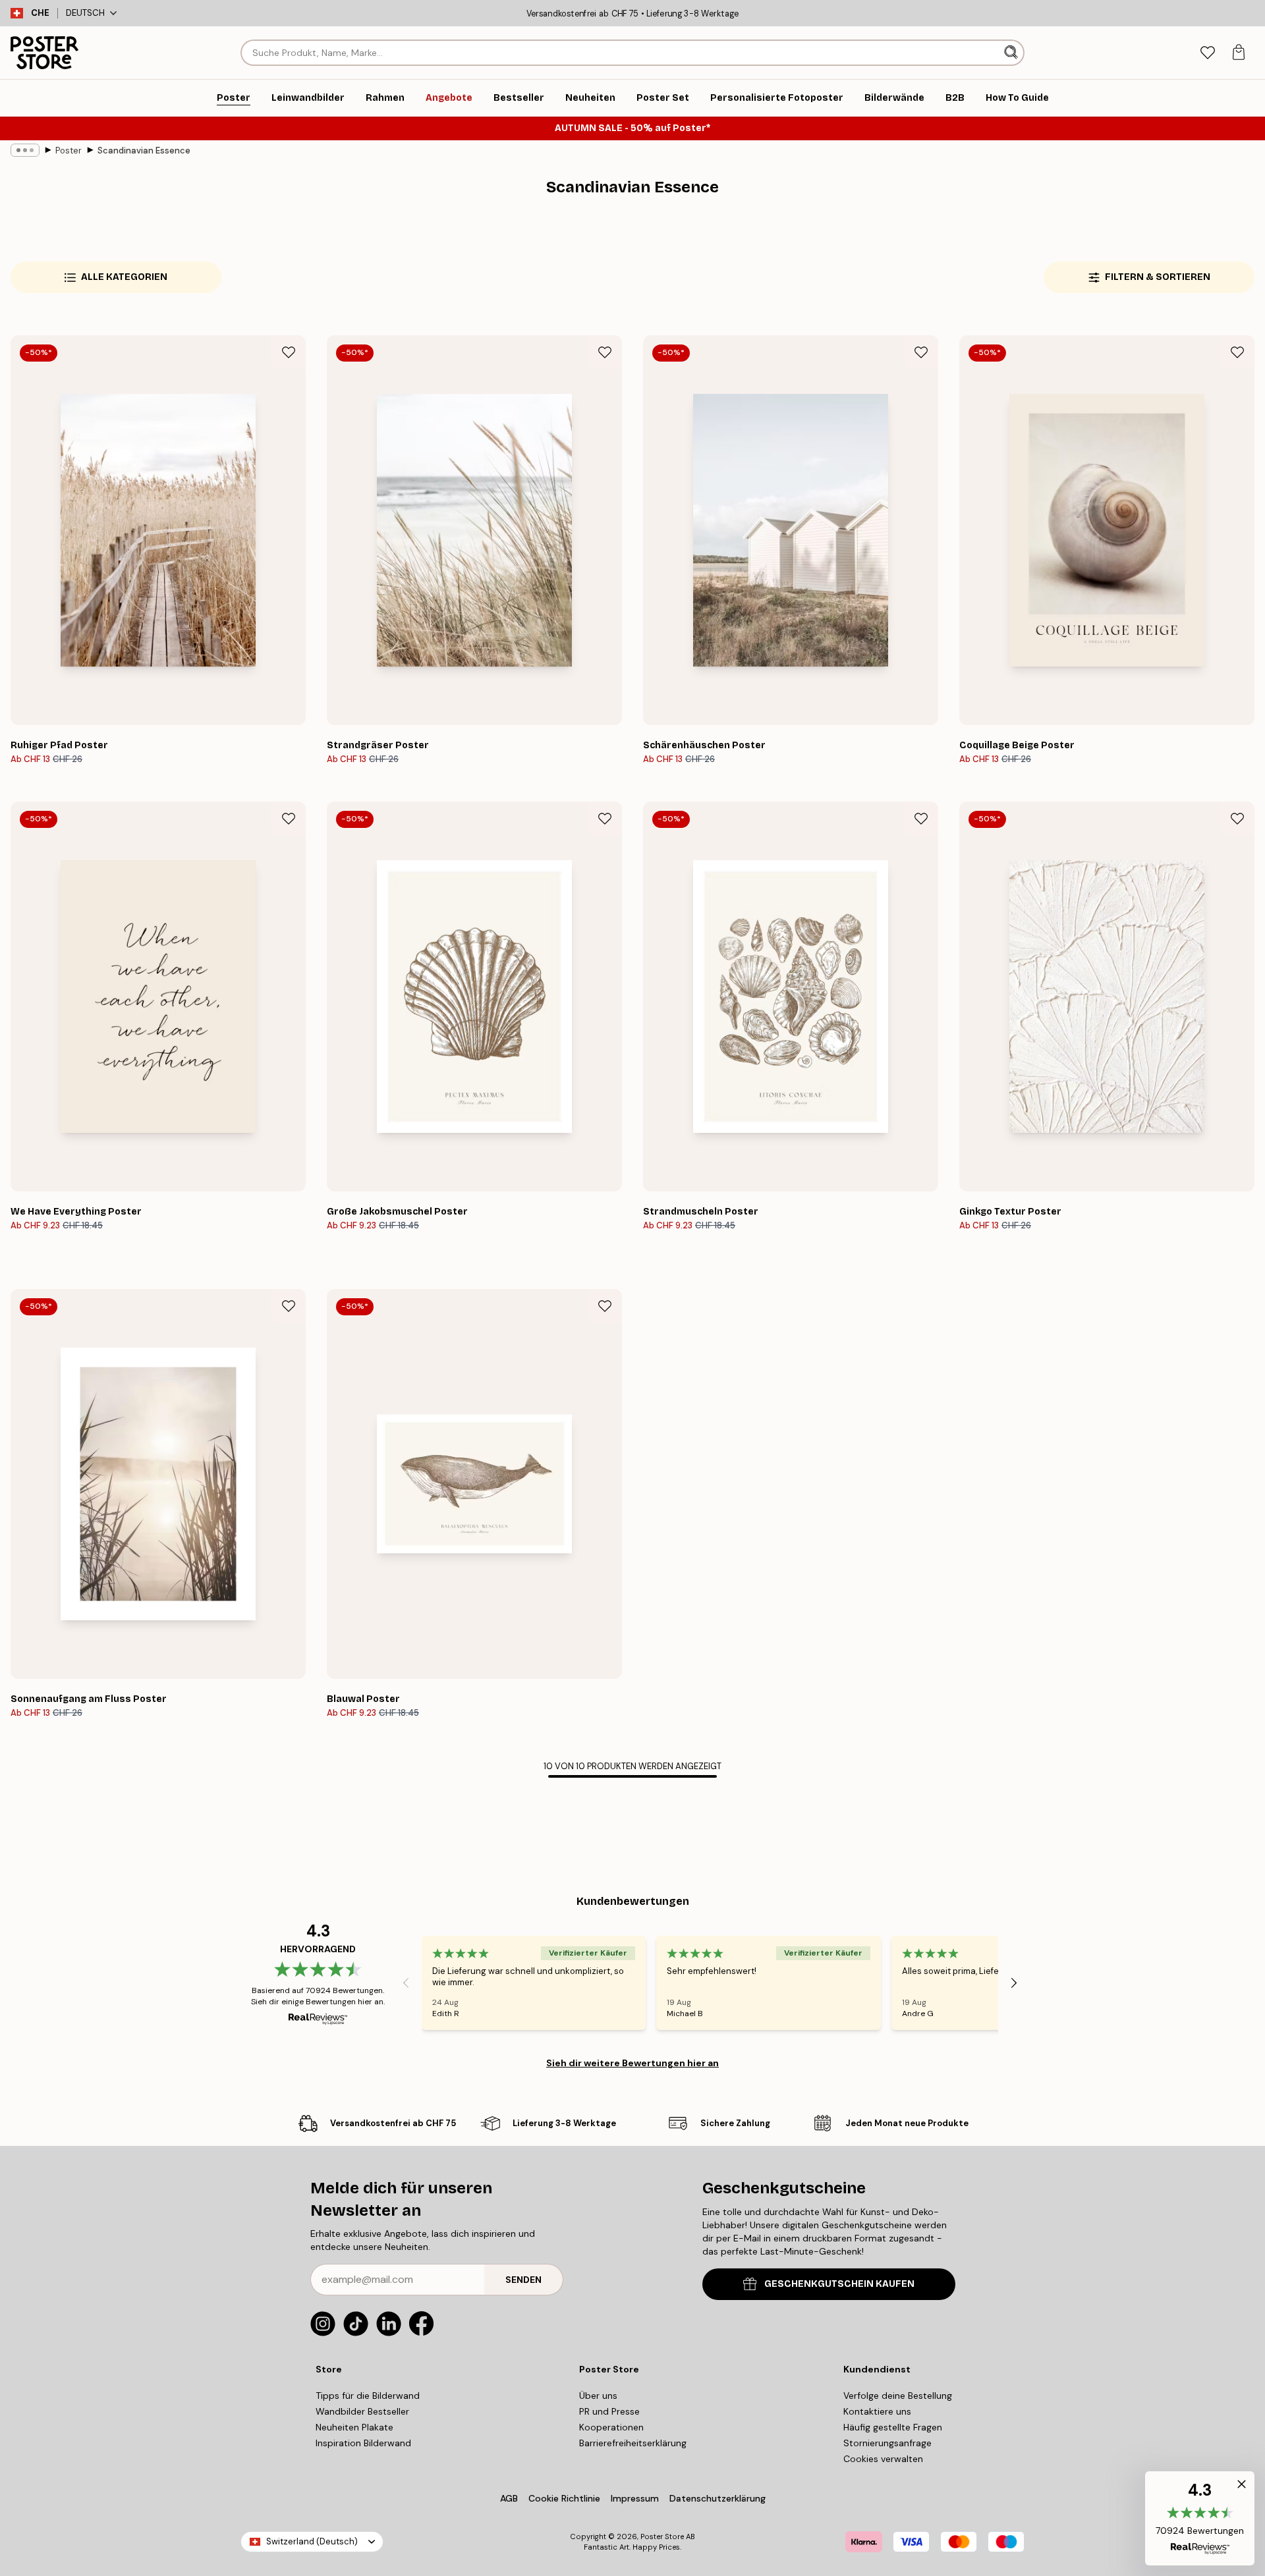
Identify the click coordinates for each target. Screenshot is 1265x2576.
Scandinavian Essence (144, 151)
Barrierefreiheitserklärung (633, 2443)
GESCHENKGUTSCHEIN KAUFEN (839, 2284)
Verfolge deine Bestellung (898, 2396)
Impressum (635, 2498)
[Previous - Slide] (406, 1983)
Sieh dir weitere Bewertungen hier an (632, 2063)
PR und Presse (609, 2411)
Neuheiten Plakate (354, 2427)
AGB (509, 2498)
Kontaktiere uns (877, 2411)
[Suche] (1012, 53)
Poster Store (662, 2536)
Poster (69, 151)
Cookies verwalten (883, 2459)
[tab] (1207, 53)
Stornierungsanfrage (887, 2443)
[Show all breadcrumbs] (25, 150)
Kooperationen (611, 2427)
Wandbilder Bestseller (362, 2411)
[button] (1200, 2518)
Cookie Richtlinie (564, 2498)
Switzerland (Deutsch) (312, 2541)
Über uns (598, 2396)
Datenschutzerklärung (717, 2498)
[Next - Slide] (1014, 1983)
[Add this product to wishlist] (289, 352)
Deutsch (85, 13)
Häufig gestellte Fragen (893, 2427)
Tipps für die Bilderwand (368, 2396)
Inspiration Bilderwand (363, 2443)
